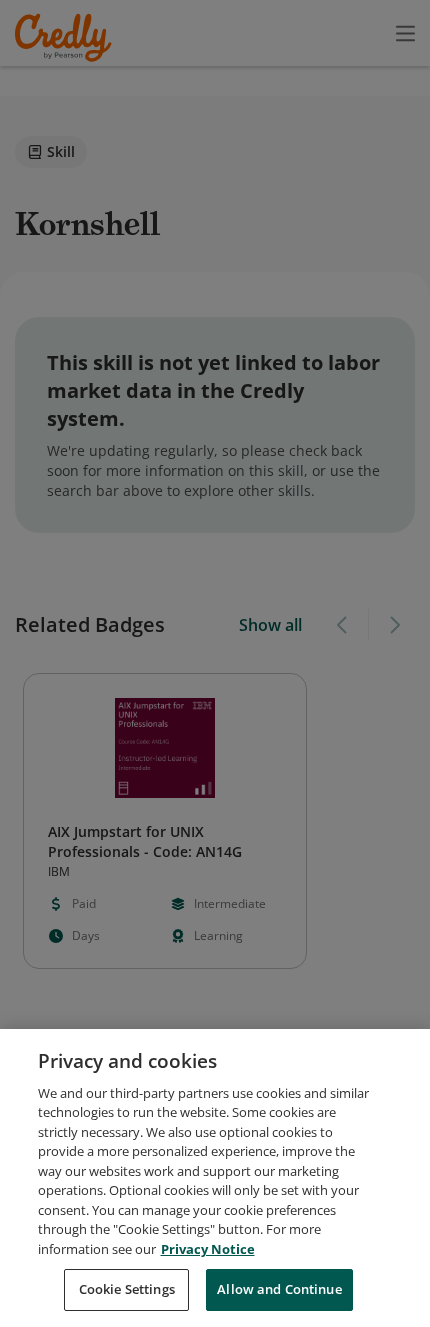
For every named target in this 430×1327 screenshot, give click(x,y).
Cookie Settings (127, 1289)
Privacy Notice (208, 1249)
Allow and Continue (279, 1289)
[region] (215, 1178)
